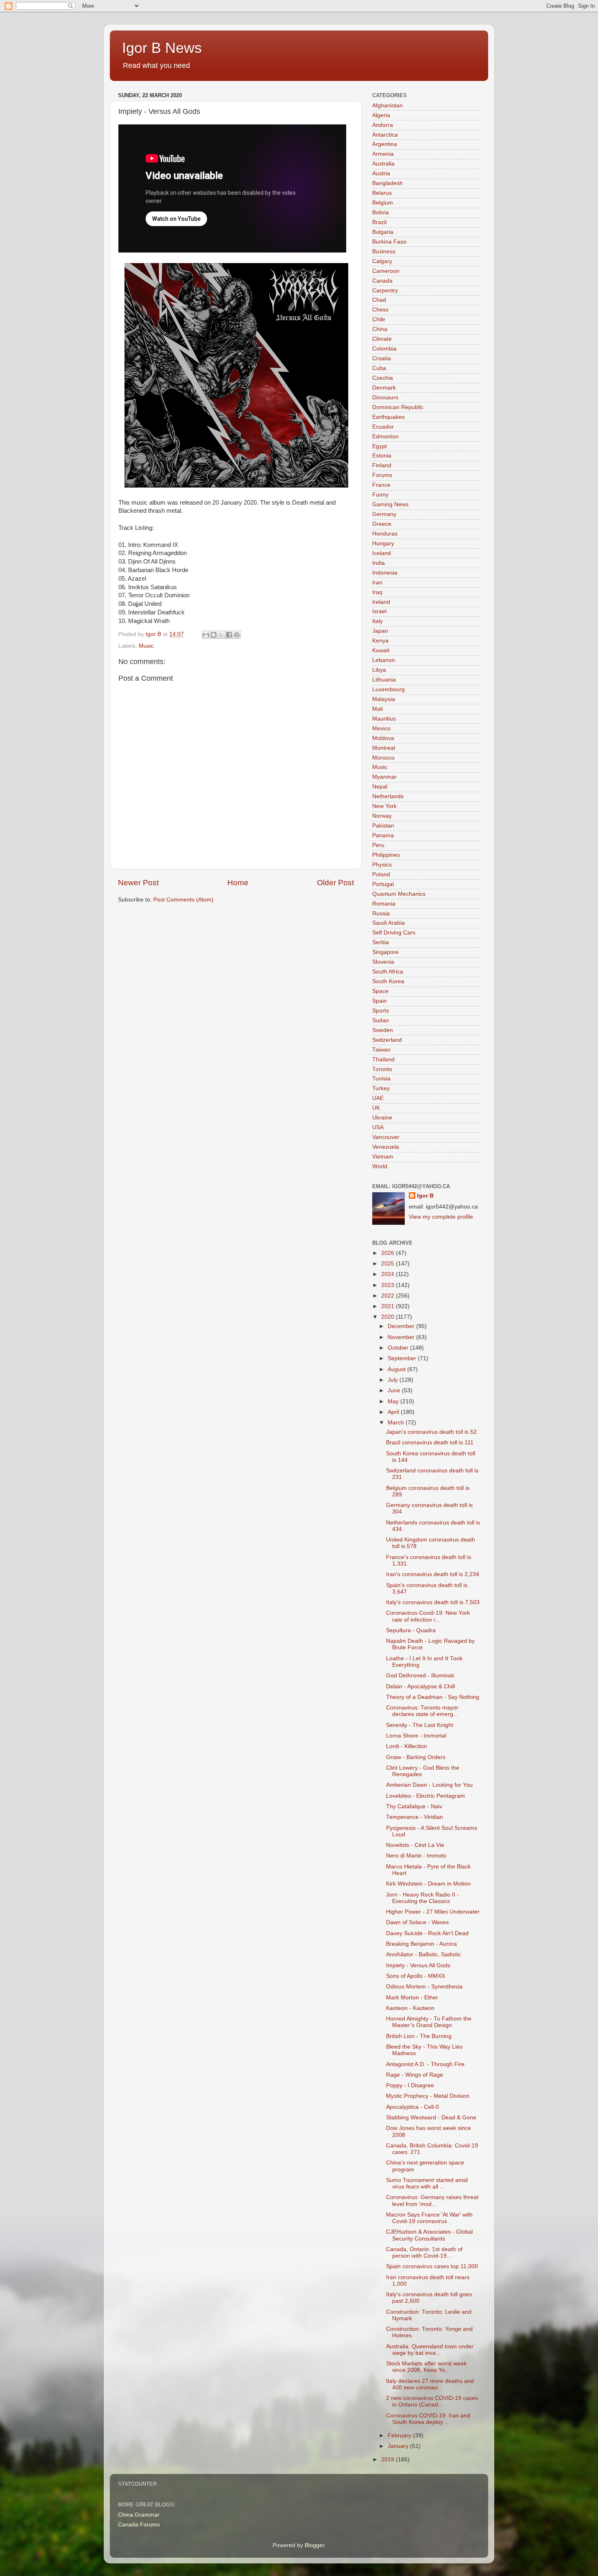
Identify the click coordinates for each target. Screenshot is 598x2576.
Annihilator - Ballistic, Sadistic (423, 1954)
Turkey (381, 1088)
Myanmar (384, 777)
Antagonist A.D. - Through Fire (425, 2064)
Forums (382, 475)
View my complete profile (441, 1217)
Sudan (381, 1020)
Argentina (385, 144)
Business (384, 252)
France (381, 485)
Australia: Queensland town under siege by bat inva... (430, 2350)
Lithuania (384, 680)
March (397, 1423)
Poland (381, 874)
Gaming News (390, 504)
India (379, 563)
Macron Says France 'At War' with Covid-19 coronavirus (429, 2218)
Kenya (380, 641)
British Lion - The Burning (419, 2036)
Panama (383, 835)
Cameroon (386, 271)
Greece (382, 524)
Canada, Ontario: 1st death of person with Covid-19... (424, 2253)
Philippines (386, 855)
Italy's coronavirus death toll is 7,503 (433, 1602)
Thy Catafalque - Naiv (414, 1806)
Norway (382, 816)
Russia (381, 913)
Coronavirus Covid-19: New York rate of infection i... (428, 1616)
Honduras (385, 534)
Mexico (381, 728)
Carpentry (385, 291)
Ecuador (383, 427)
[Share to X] (221, 635)
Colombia (384, 349)
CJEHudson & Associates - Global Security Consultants (429, 2235)
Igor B (425, 1196)
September (403, 1358)
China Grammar (139, 2515)
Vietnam (383, 1157)
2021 (388, 1306)
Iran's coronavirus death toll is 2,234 (433, 1574)
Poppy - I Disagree (410, 2085)
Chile (379, 319)
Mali (378, 709)
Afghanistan (387, 106)
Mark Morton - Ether (412, 1998)
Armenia (383, 154)
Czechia (383, 378)
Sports (381, 1011)
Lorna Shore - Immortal (416, 1736)
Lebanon (384, 660)
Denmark (384, 388)
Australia (383, 164)
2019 (388, 2460)
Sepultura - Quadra (411, 1630)
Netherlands (388, 796)
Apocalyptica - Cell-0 (412, 2107)
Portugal (383, 884)
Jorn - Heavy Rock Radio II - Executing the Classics (422, 1898)
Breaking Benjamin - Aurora (421, 1944)
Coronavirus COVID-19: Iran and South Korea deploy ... (428, 2419)
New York (384, 806)
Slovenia (383, 962)
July (394, 1380)
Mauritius (384, 719)
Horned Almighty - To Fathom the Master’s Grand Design (429, 2022)
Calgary (382, 261)
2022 (388, 1296)
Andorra (383, 125)
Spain (380, 1001)
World (380, 1166)
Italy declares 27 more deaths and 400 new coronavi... (430, 2384)
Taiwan (381, 1050)
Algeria (381, 115)
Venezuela (386, 1147)
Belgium (383, 203)
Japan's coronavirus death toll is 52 (431, 1432)
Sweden (383, 1030)
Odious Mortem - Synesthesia (424, 1987)
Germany (384, 514)
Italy (378, 621)
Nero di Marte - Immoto (416, 1856)
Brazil (379, 222)
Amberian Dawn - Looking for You (429, 1785)
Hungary (383, 543)
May (394, 1401)
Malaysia (384, 699)
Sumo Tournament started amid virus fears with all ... (427, 2183)
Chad (379, 300)
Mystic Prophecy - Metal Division (428, 2096)
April (394, 1412)
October (399, 1348)
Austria (381, 173)
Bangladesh (387, 183)
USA (378, 1127)
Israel (379, 611)
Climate (382, 339)
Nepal (380, 787)
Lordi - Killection (407, 1746)
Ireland (381, 602)
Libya (379, 670)
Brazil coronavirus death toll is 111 (430, 1443)
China (380, 329)
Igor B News (162, 48)
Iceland (382, 553)
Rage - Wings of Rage (415, 2075)
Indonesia (385, 573)
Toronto (382, 1069)
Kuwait (381, 650)
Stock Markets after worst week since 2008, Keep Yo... (426, 2367)
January (399, 2446)
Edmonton (385, 437)
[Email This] (206, 635)
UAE (378, 1098)
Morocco (383, 758)
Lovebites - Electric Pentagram (426, 1796)
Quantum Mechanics (399, 894)
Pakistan (383, 826)
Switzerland (387, 1040)
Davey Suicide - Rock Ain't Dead (427, 1933)
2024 (388, 1274)
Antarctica (385, 135)
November (402, 1337)
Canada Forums (139, 2525)
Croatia (382, 358)
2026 (388, 1253)
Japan (380, 631)
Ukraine (382, 1118)
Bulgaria (383, 232)
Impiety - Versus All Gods (418, 1965)
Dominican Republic (398, 407)
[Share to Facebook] (229, 635)
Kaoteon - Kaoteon (410, 2008)
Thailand (383, 1059)
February (400, 2436)
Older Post (335, 883)
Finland (382, 465)
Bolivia (381, 212)
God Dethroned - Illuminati (420, 1676)
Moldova (383, 738)
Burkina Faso (389, 242)
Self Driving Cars (394, 933)
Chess (380, 310)
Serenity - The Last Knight (420, 1725)
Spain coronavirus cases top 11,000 (432, 2266)
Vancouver (386, 1137)
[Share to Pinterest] (237, 635)
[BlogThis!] (214, 635)
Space (380, 991)
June (395, 1390)
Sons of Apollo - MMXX (416, 1976)
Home (238, 883)
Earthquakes (388, 417)
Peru (378, 845)
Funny (380, 495)
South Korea (388, 981)
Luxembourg (388, 689)
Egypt (380, 446)
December (402, 1326)
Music (146, 646)
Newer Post (138, 883)
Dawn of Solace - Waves (417, 1922)
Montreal (384, 748)
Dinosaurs (385, 397)
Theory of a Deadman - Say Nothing (433, 1697)
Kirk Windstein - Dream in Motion (428, 1884)
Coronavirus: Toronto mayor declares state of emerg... (422, 1711)
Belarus (382, 193)
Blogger (314, 2545)
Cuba (379, 368)
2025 (388, 1264)
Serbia (381, 942)
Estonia (382, 456)
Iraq (377, 592)
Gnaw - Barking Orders (416, 1757)
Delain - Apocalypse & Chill (420, 1686)
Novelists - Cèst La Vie (415, 1845)
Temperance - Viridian (415, 1817)
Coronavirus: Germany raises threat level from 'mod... (432, 2200)
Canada (382, 281)
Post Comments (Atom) (183, 900)
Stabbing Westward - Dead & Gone (431, 2118)
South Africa (388, 972)
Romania (384, 904)
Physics (382, 865)
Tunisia (381, 1079)
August (397, 1369)
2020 (388, 1317)
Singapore (385, 952)
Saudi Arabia (388, 923)
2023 (388, 1285)
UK (376, 1108)
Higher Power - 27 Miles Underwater (433, 1912)
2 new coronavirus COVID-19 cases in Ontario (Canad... (432, 2401)
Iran (377, 582)
